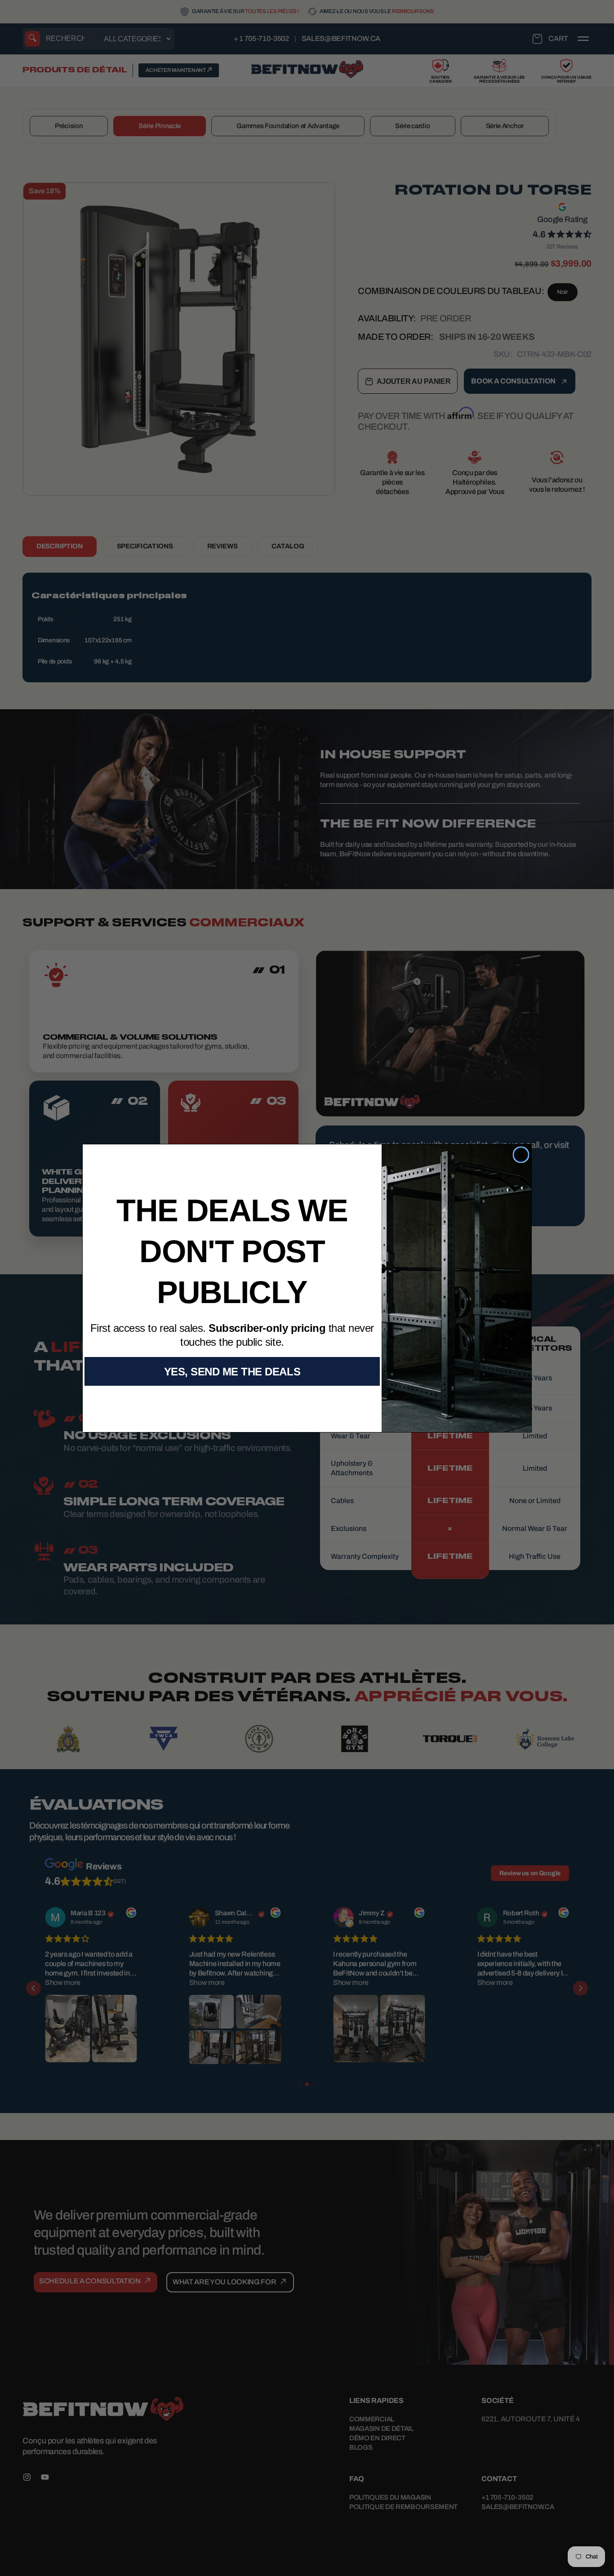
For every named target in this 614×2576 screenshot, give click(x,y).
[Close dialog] (521, 1155)
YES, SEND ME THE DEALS (232, 1372)
